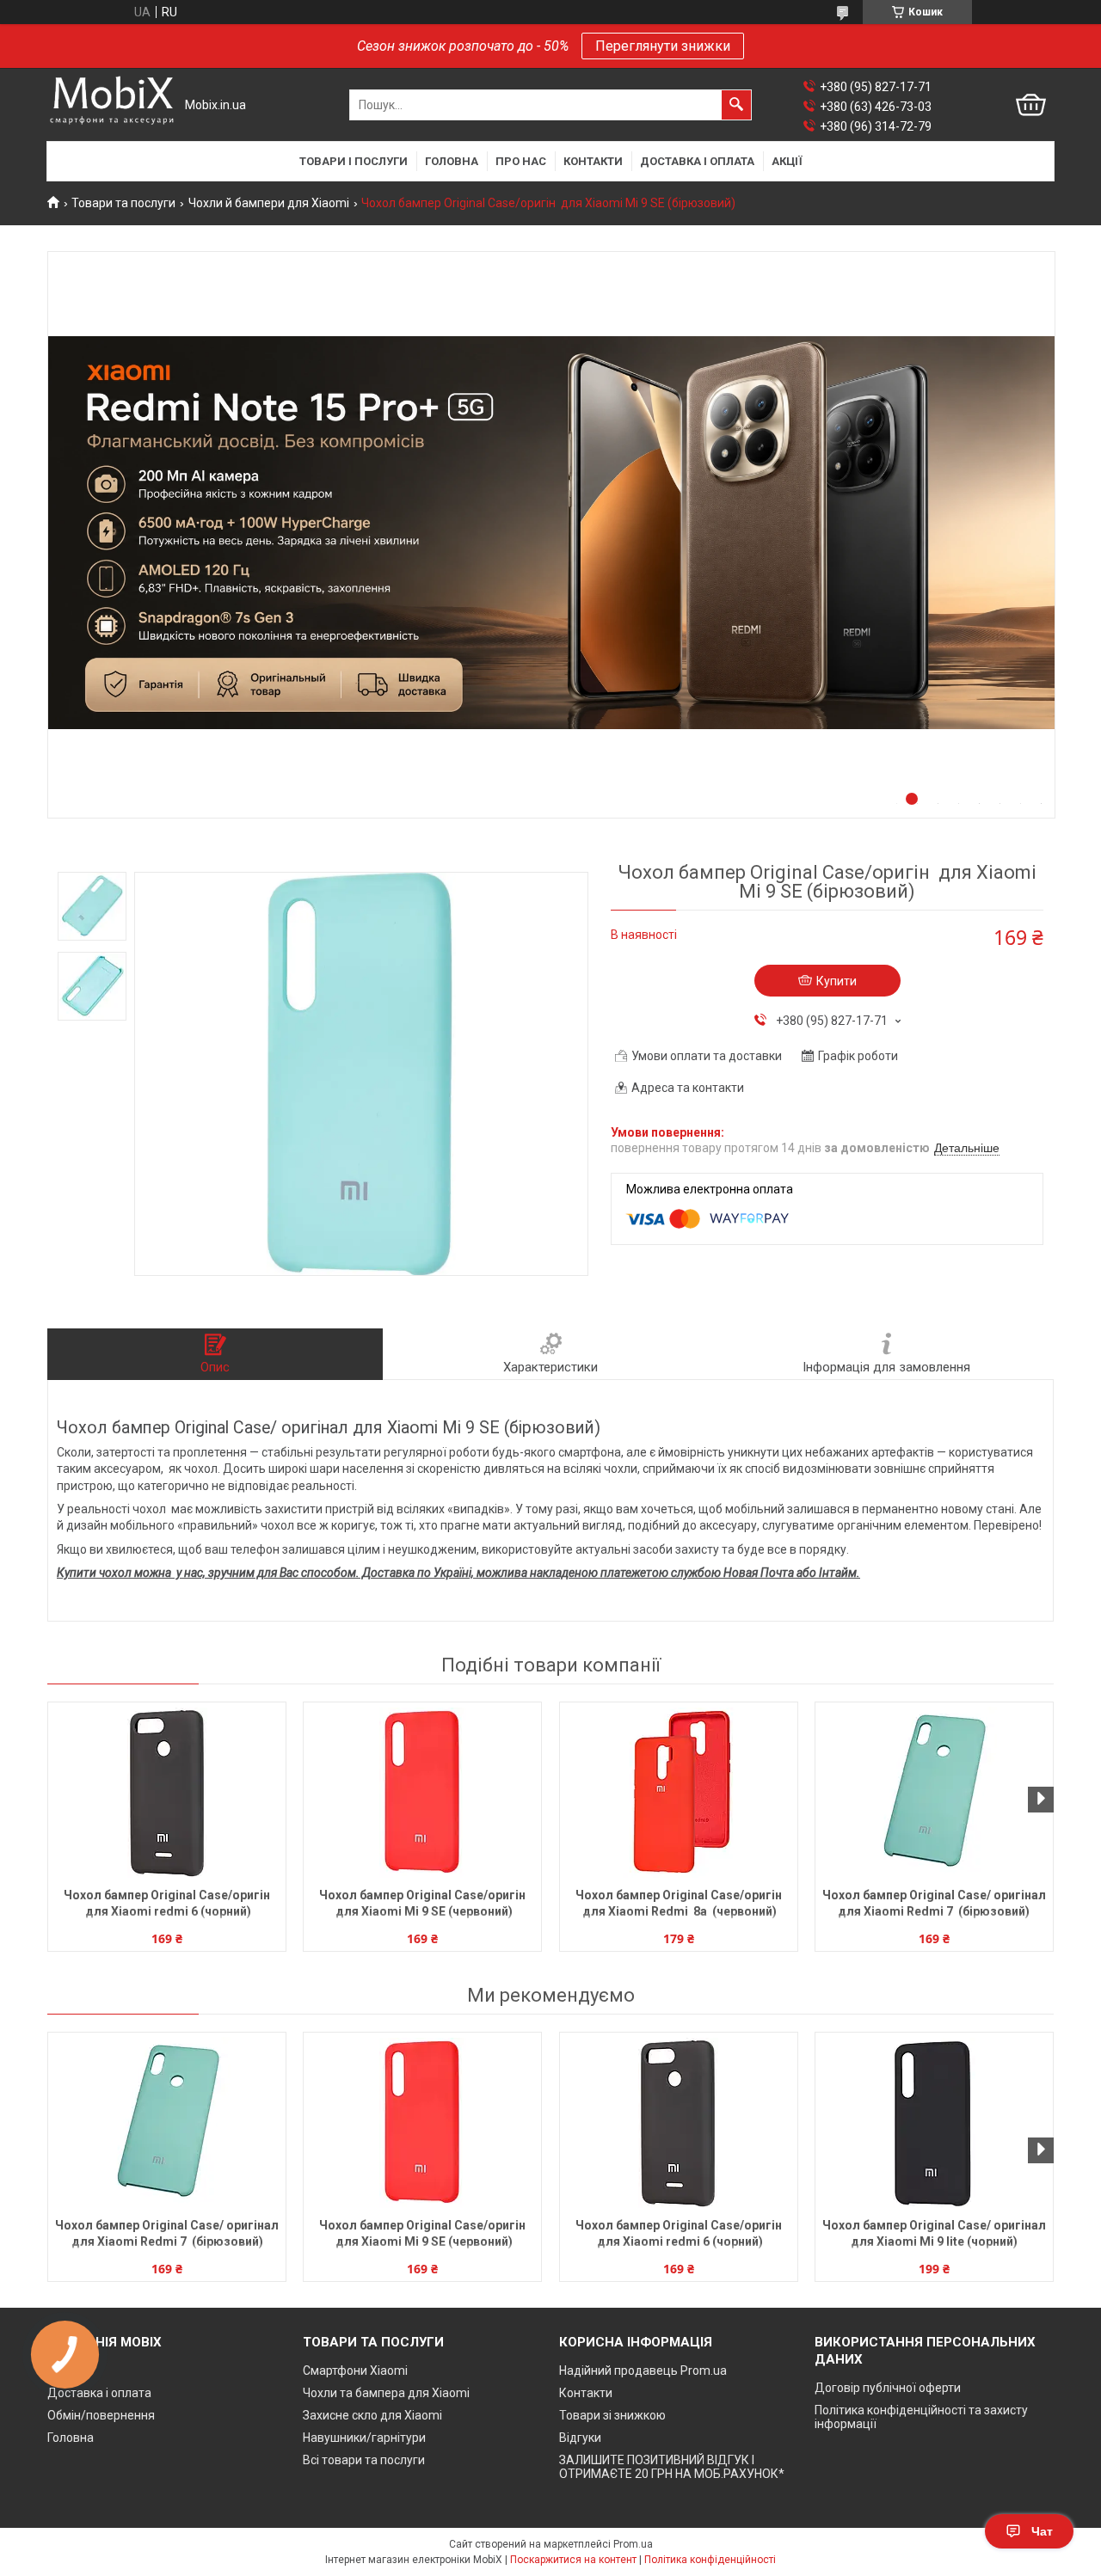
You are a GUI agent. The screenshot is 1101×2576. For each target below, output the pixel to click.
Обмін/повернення (101, 2415)
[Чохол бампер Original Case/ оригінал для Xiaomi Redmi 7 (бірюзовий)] (934, 1793)
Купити (837, 981)
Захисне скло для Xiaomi (372, 2415)
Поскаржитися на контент (573, 2560)
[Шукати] (736, 105)
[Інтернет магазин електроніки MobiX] (112, 105)
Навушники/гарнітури (364, 2438)
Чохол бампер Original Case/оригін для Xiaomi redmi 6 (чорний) (167, 1903)
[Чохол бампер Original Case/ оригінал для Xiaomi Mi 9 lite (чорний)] (934, 2123)
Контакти (593, 161)
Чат (1042, 2531)
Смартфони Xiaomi (355, 2371)
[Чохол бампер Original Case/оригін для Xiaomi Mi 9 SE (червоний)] (422, 1793)
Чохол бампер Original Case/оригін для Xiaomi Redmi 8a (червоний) (679, 1903)
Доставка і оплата (697, 161)
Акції (787, 161)
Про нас (521, 161)
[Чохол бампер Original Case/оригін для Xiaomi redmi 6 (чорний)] (167, 1793)
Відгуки (580, 2438)
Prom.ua (633, 2544)
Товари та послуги (123, 203)
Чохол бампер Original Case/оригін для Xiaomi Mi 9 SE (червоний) (422, 1903)
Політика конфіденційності (710, 2560)
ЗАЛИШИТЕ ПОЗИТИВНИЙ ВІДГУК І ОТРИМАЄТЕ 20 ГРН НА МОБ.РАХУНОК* (672, 2467)
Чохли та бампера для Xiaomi (386, 2393)
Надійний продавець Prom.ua (643, 2371)
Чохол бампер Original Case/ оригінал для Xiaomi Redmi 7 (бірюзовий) (934, 1903)
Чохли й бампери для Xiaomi (269, 203)
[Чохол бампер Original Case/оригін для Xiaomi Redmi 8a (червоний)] (679, 1793)
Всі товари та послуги (364, 2460)
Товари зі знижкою (612, 2415)
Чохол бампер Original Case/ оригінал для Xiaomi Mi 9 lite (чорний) (934, 2233)
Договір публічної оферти (888, 2388)
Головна (452, 161)
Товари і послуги (354, 161)
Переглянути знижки (663, 46)
